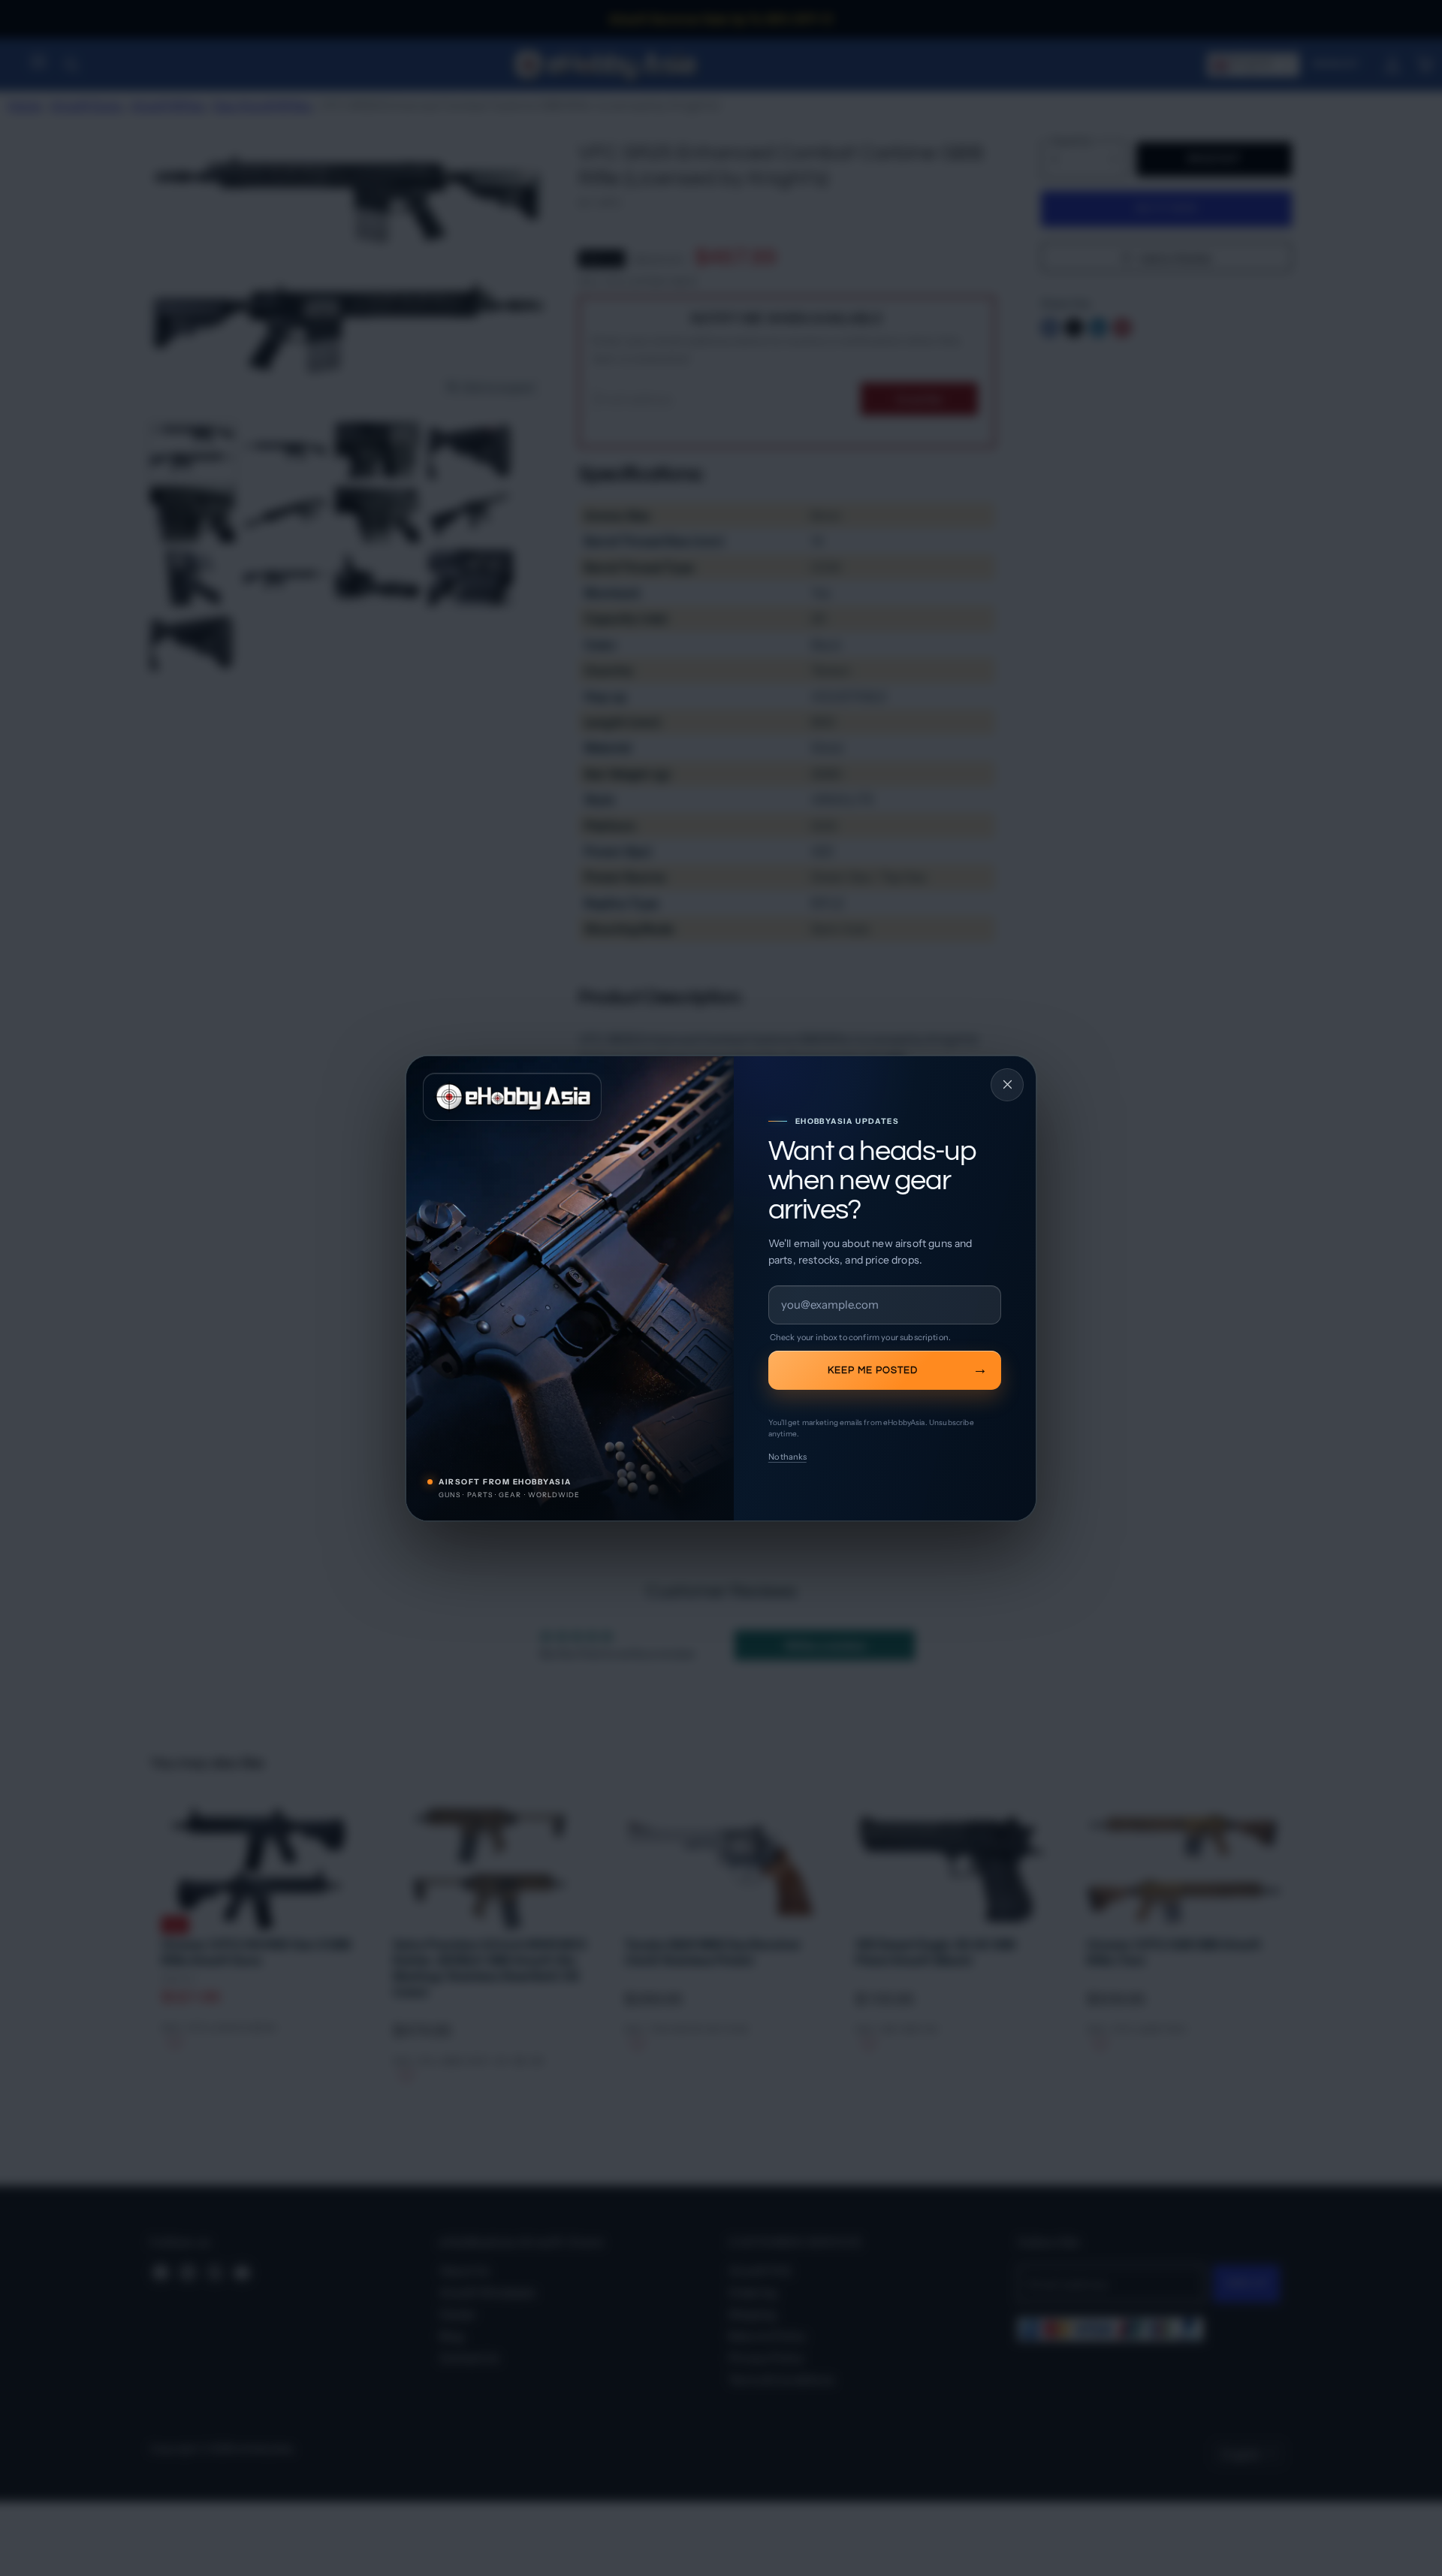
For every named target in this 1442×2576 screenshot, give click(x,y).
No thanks (787, 1457)
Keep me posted (873, 1370)
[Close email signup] (1007, 1085)
